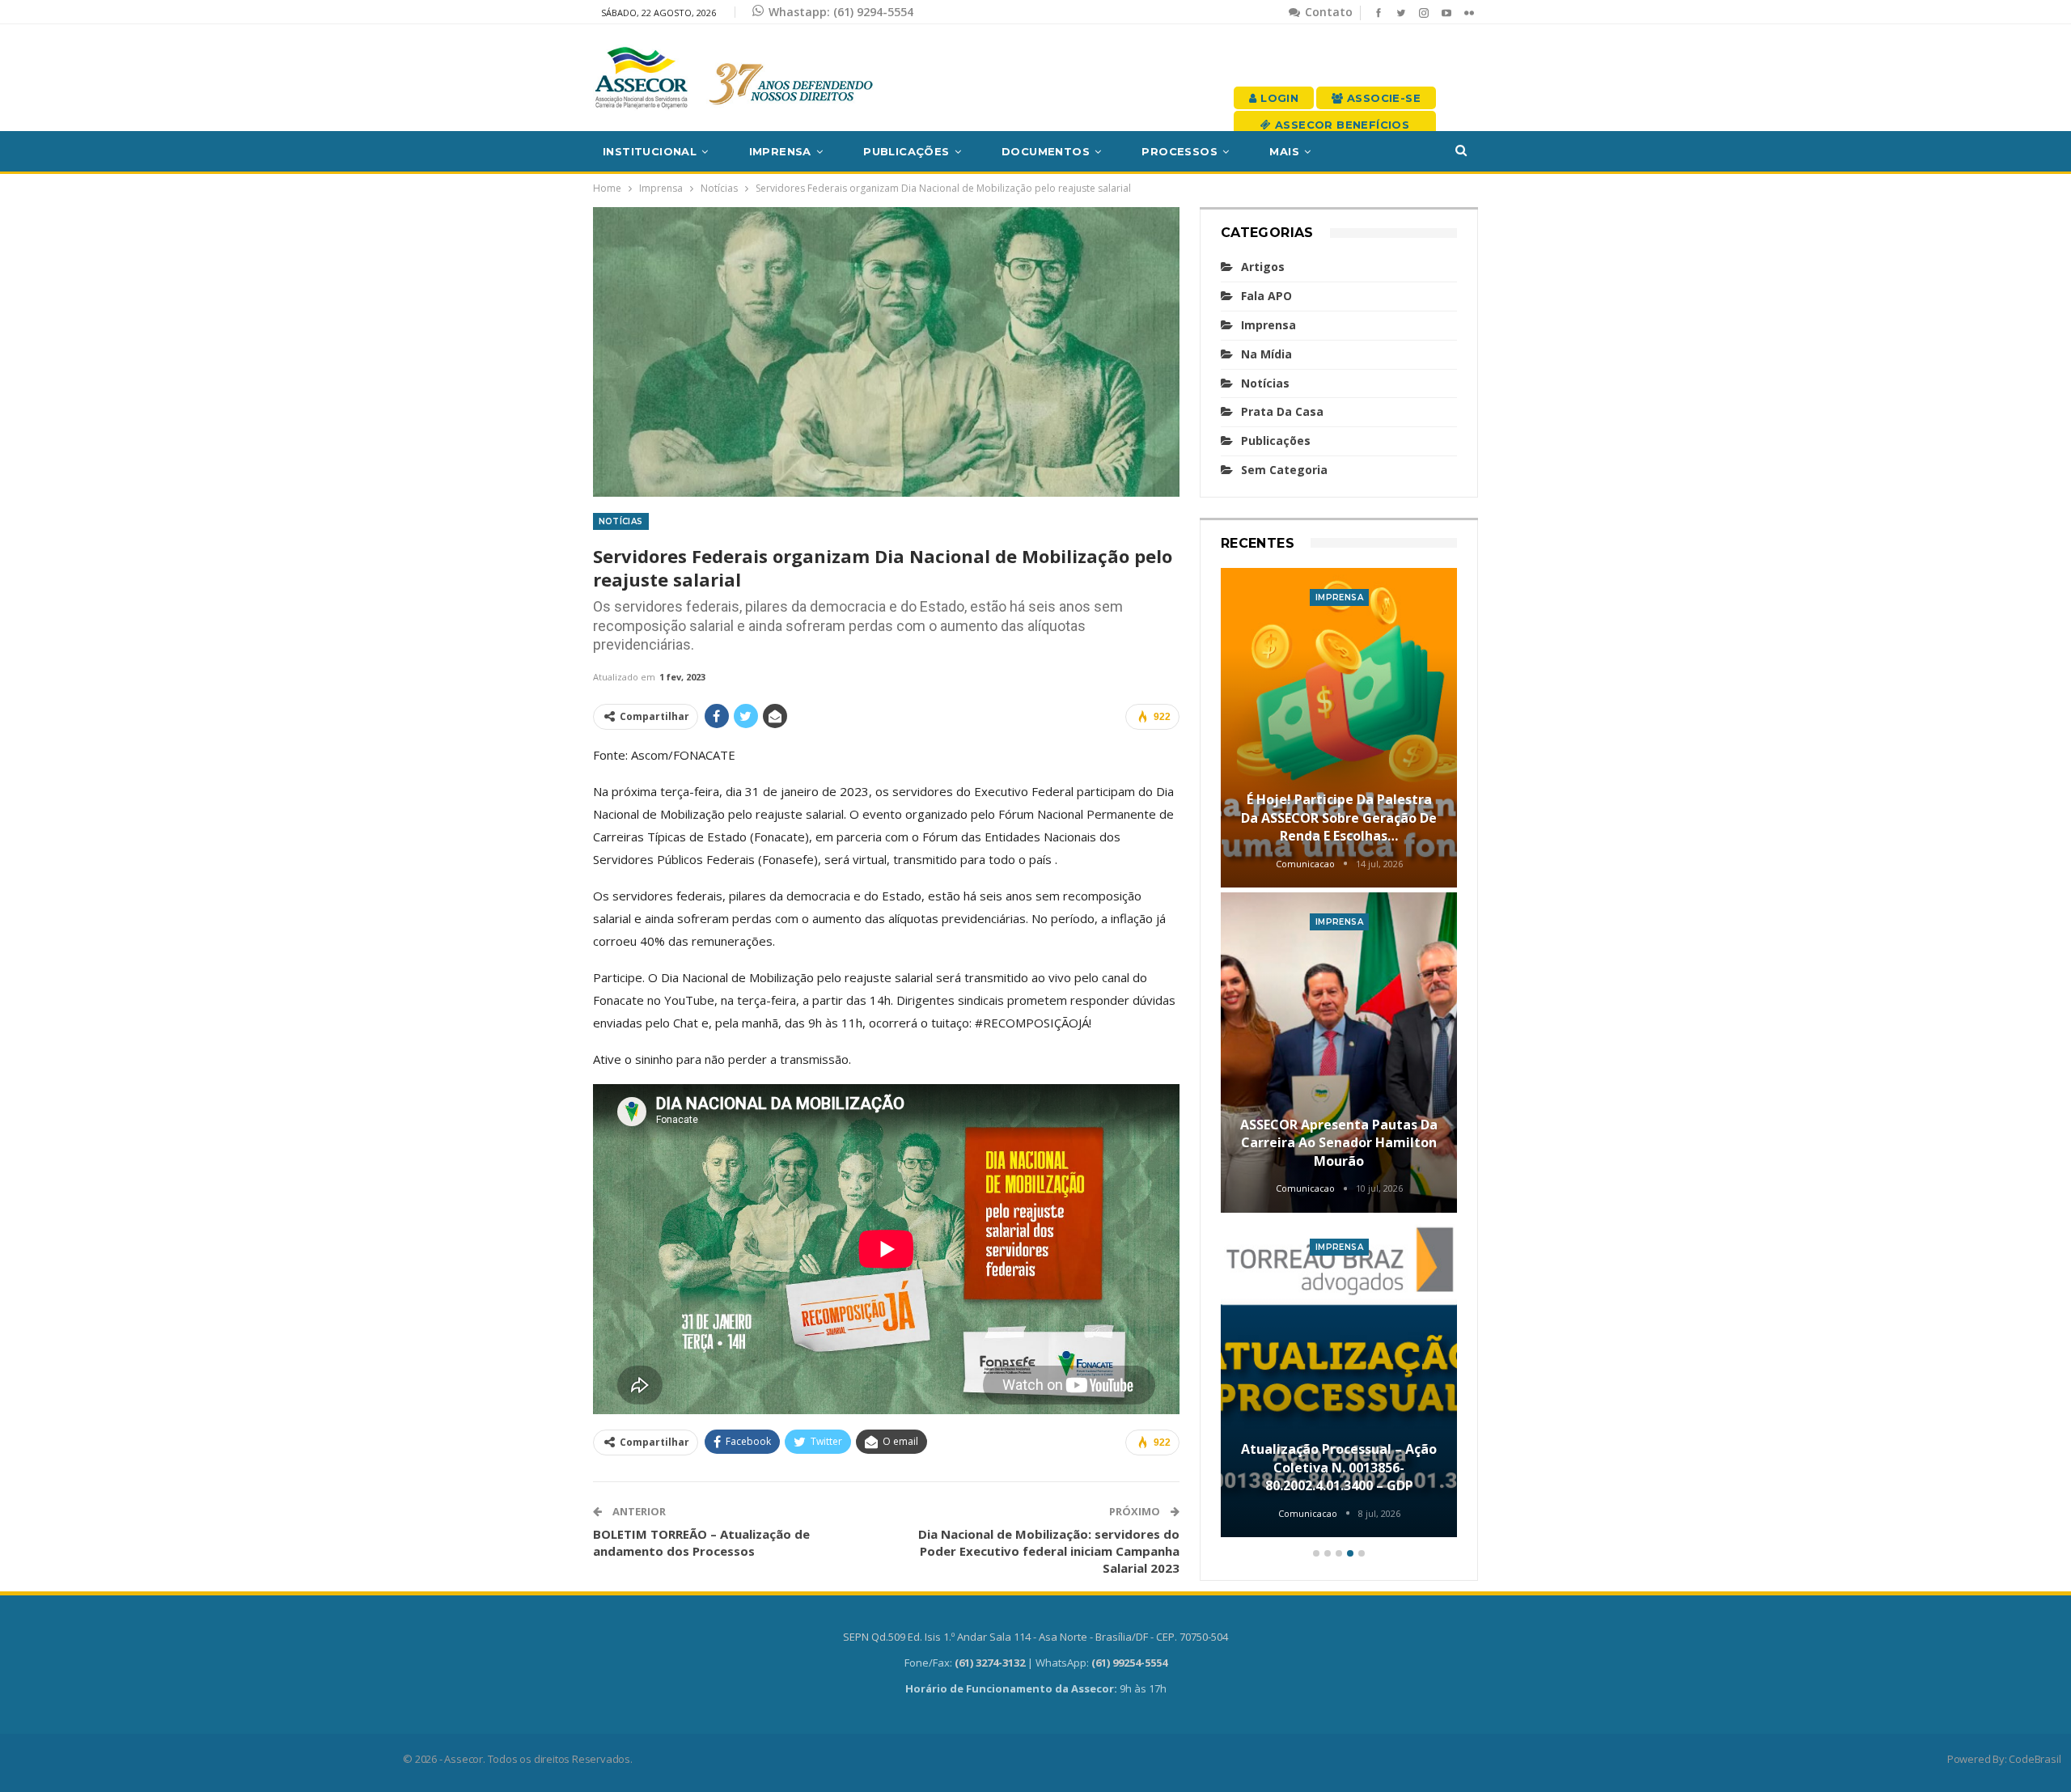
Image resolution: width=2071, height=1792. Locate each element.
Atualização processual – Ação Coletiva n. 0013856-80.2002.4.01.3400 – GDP (1339, 1467)
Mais (1284, 151)
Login (1278, 98)
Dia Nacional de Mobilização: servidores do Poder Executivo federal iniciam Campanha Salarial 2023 (1049, 1551)
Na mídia (1266, 354)
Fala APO (1266, 296)
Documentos (1046, 151)
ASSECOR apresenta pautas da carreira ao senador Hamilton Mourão (1339, 1143)
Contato (1327, 12)
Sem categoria (1284, 470)
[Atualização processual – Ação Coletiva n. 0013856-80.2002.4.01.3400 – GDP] (1339, 1378)
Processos (1179, 151)
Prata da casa (1282, 411)
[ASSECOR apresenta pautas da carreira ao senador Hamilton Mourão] (1339, 1053)
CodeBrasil (2035, 1759)
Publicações (906, 151)
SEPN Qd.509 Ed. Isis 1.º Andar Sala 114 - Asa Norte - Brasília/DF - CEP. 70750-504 (1035, 1637)
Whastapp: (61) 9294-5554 (841, 12)
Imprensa (780, 151)
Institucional (650, 151)
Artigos (1263, 267)
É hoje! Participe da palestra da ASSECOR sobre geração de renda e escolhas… (1339, 818)
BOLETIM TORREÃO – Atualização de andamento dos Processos (701, 1542)
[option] (1339, 1055)
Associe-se (1382, 98)
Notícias (621, 521)
